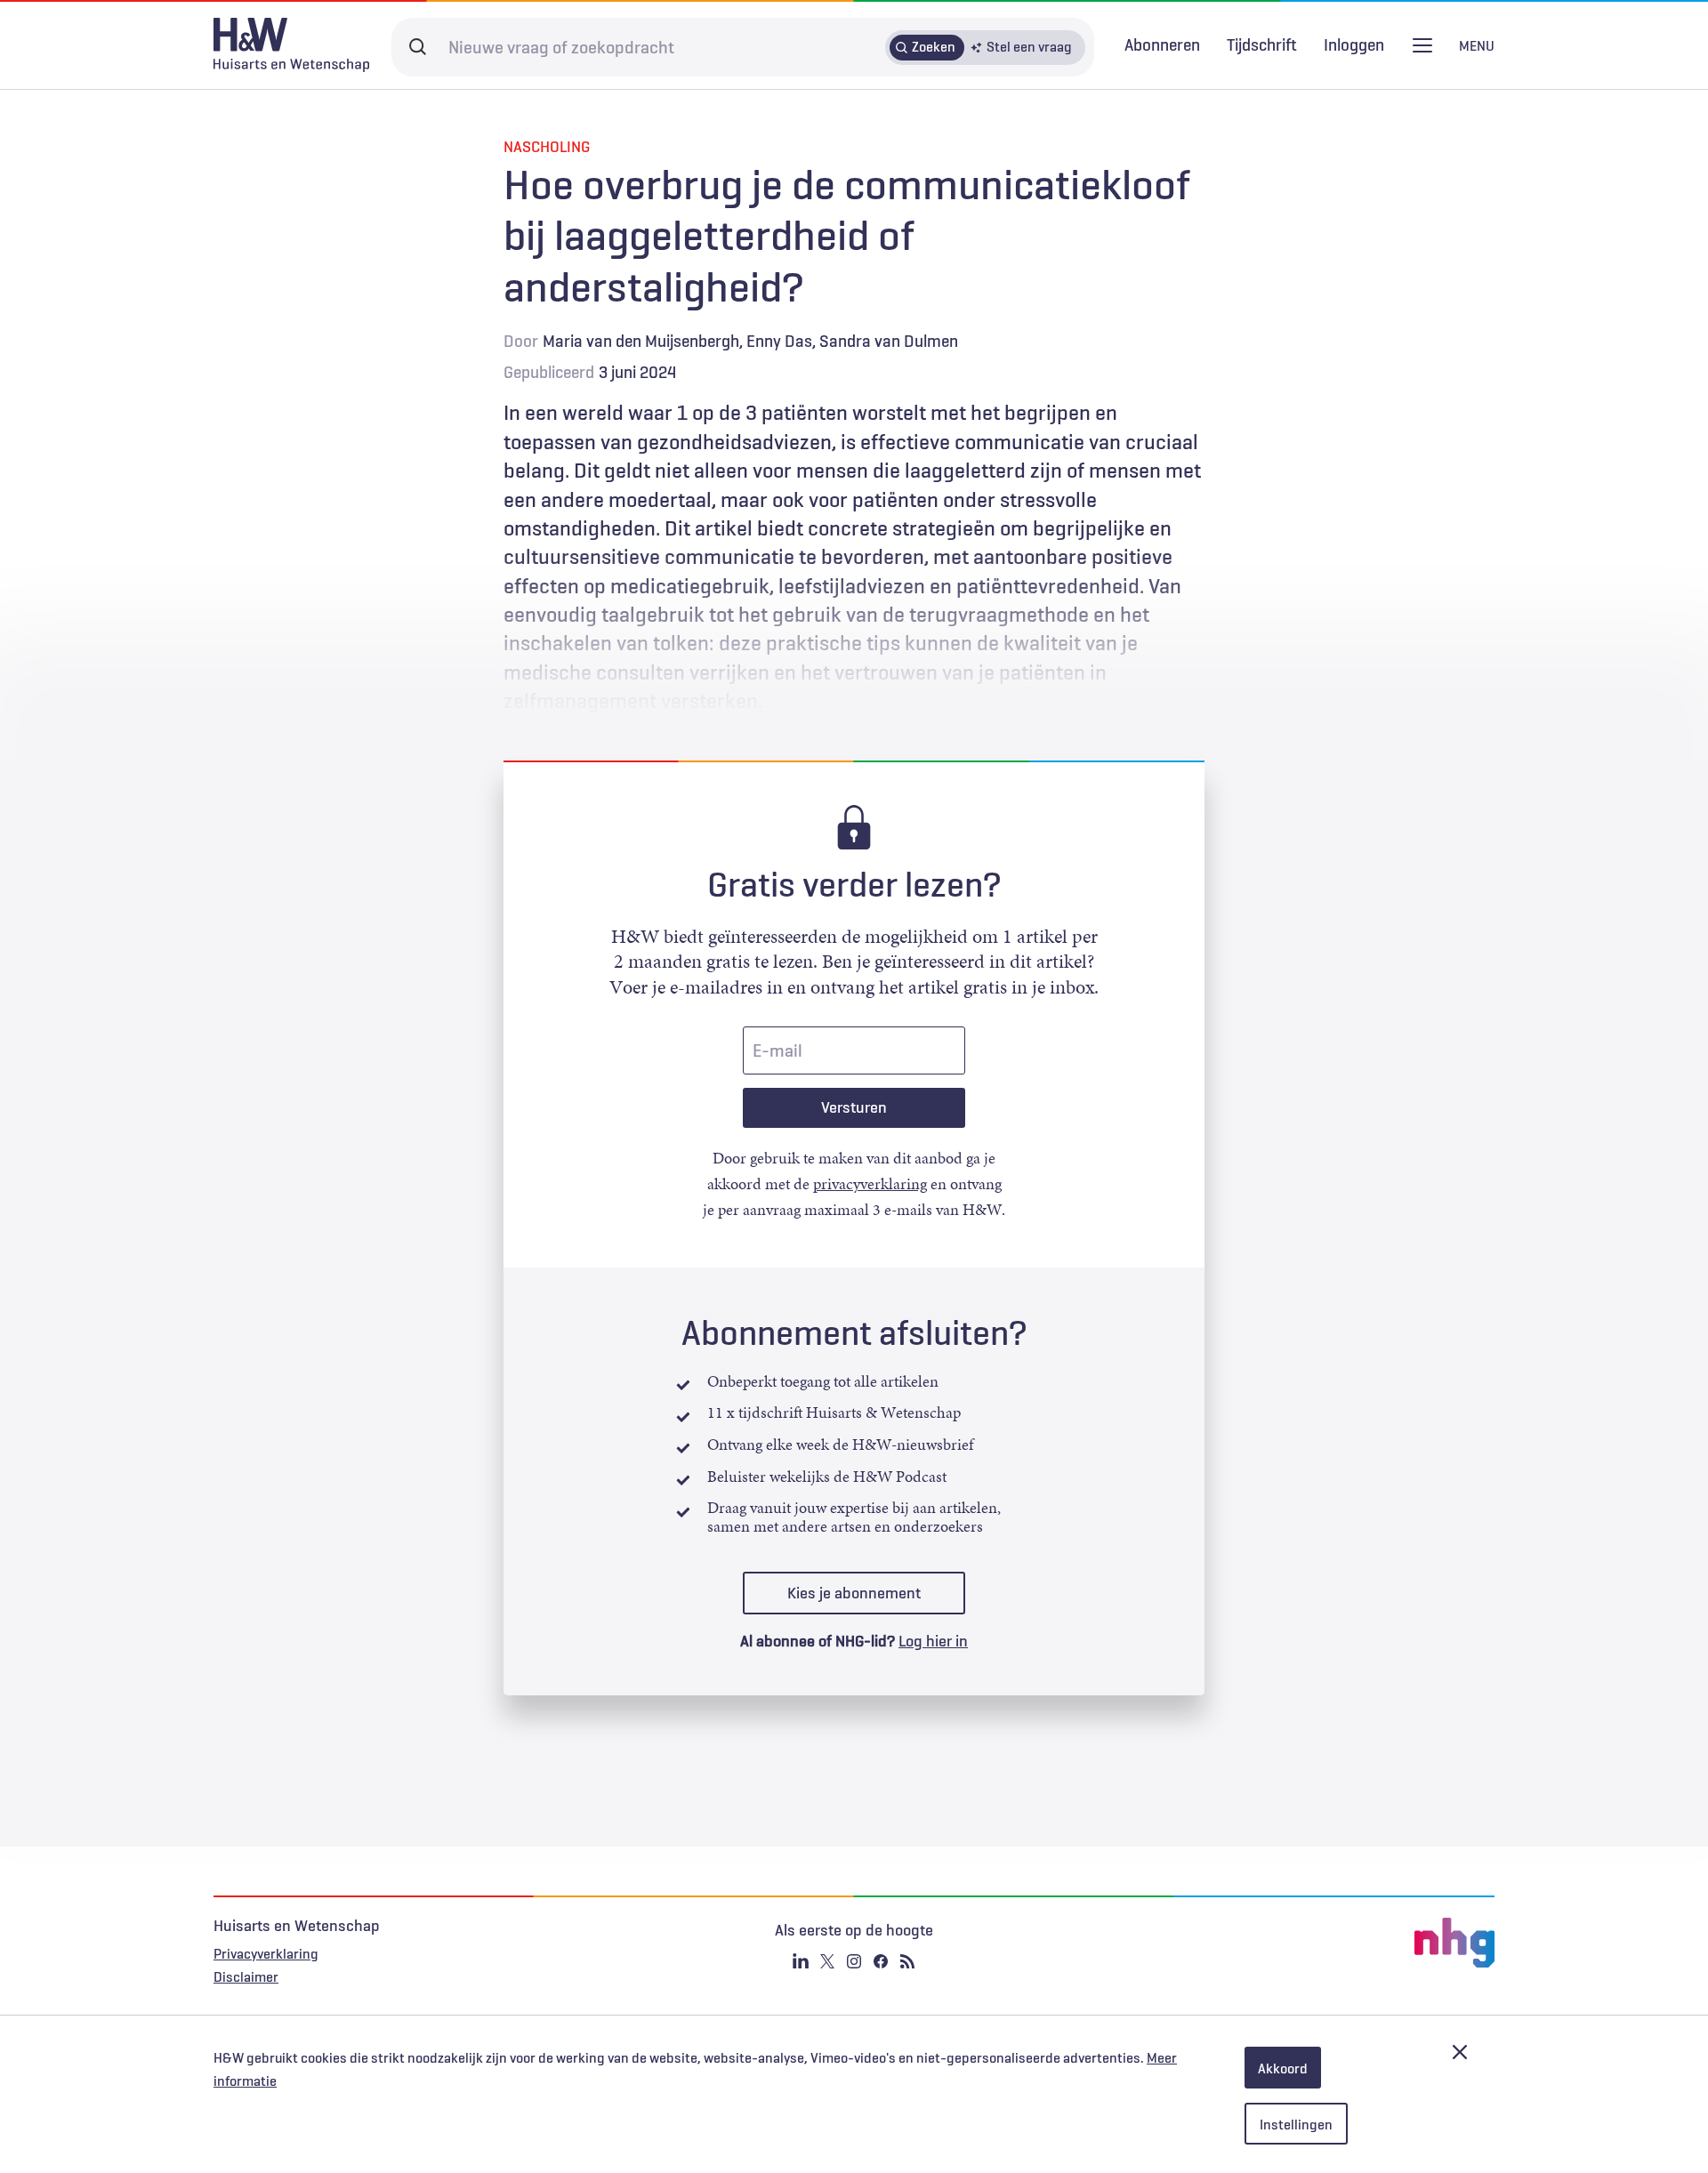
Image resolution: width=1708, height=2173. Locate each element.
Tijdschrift (1262, 44)
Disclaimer (246, 1976)
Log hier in (933, 1641)
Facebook (881, 1961)
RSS (907, 1961)
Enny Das (779, 341)
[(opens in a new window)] (1281, 1943)
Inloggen (1354, 45)
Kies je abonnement (854, 1593)
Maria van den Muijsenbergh (641, 341)
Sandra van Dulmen (889, 341)
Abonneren (1162, 44)
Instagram (854, 1961)
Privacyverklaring (266, 1953)
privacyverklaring (870, 1184)
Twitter (827, 1961)
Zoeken (934, 46)
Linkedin (801, 1961)
